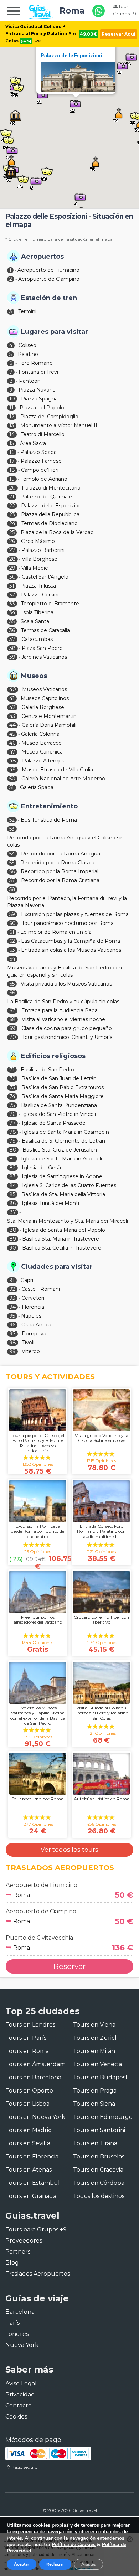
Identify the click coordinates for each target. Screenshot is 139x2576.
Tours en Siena (94, 2104)
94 (12, 1307)
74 (12, 1096)
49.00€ (88, 34)
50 (12, 779)
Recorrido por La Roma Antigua (61, 854)
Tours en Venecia (97, 2064)
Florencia (33, 1307)
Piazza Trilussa (38, 586)
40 (13, 689)
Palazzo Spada (38, 452)
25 (12, 532)
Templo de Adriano (44, 479)
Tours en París (26, 2038)
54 (12, 854)
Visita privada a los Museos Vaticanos (66, 984)
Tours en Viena (94, 2025)
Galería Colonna (40, 734)
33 (12, 604)
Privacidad (20, 2394)
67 (12, 1010)
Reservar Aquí (119, 34)
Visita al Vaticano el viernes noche (63, 1019)
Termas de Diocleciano (50, 523)
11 (11, 408)
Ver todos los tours (69, 1850)
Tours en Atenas (29, 2170)
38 (12, 648)
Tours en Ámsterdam (35, 2064)
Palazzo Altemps (43, 761)
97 (12, 1334)
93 (12, 1298)
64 (12, 959)
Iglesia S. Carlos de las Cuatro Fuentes (69, 1185)
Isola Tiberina (37, 612)
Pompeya (34, 1334)
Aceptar (22, 2564)
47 (12, 752)
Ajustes (89, 2564)
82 (12, 1168)
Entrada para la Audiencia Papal (60, 1010)
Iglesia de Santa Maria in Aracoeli (61, 1159)
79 (12, 1141)
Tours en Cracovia (98, 2170)
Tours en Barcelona (33, 2077)
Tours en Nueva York (35, 2117)
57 (12, 880)
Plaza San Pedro (42, 648)
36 (12, 630)
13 (12, 425)
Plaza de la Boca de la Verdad (57, 532)
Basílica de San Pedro (47, 1070)
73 (12, 1087)
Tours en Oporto (29, 2091)
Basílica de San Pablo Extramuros (63, 1087)
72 (12, 1078)
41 (12, 698)
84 (13, 1185)
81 (12, 1159)
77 (12, 1123)
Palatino (28, 354)
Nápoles (31, 1316)
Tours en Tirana (95, 2143)
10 (12, 399)
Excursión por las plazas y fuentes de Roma (75, 914)
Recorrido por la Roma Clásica (57, 863)
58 (12, 889)
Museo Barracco (42, 743)
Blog (12, 2263)
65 (12, 984)
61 (12, 932)
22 (12, 506)
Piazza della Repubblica (50, 514)
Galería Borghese (43, 707)
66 (12, 993)
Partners (18, 2252)
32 (12, 595)
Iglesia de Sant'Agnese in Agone (62, 1176)
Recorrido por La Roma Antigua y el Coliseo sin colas (65, 841)
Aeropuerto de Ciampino (49, 279)
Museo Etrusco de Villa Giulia (57, 770)
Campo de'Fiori (40, 470)
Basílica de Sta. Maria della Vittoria (63, 1194)
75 (12, 1105)
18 (12, 470)
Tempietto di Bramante (50, 604)
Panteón (30, 381)
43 (12, 716)
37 (12, 639)
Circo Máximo (38, 541)
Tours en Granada (31, 2196)
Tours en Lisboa (27, 2104)
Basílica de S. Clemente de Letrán (63, 1141)
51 (12, 787)
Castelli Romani (41, 1289)
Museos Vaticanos (45, 689)
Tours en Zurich (96, 2038)
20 (12, 488)
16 (12, 452)
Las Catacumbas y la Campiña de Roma (71, 941)
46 (12, 743)
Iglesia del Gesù (41, 1168)
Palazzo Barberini (43, 550)
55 (12, 863)
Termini (27, 311)
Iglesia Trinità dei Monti (50, 1203)
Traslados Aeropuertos (38, 2274)
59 (12, 914)
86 (12, 1203)
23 (12, 514)
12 (12, 417)
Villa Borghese (40, 559)
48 (13, 761)
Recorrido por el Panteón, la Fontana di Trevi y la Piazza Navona (67, 902)
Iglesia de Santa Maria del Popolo (64, 1230)
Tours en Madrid (29, 2130)
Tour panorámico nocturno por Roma (68, 923)
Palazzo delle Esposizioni (71, 56)
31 (12, 586)
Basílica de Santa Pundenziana (59, 1105)
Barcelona (20, 2312)
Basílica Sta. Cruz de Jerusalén (60, 1150)
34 (12, 612)
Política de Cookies (74, 2544)
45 (12, 734)
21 (12, 497)
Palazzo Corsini (40, 595)
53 (12, 829)
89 (13, 1239)
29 (12, 568)
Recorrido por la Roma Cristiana (60, 880)
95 (12, 1316)
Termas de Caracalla (45, 630)
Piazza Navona (37, 390)
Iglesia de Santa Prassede (54, 1123)
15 (12, 443)
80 (13, 1150)
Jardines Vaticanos (44, 657)
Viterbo (31, 1351)
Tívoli (28, 1343)
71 (12, 1070)
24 (12, 523)
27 (12, 550)
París (12, 2323)
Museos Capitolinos (45, 698)
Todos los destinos (99, 2196)
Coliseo (27, 345)
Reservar (69, 1966)
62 (12, 941)
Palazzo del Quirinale (46, 497)
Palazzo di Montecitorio (51, 488)
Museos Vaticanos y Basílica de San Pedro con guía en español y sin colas (65, 971)
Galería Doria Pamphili (49, 725)
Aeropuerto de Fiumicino (48, 270)
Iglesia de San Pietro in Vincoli (59, 1114)
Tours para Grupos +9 (36, 2230)
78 (13, 1132)
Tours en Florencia (32, 2156)
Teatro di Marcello (43, 434)
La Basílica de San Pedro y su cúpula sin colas (63, 1002)
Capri (27, 1280)
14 (12, 434)
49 (12, 770)
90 (13, 1248)
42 (12, 707)
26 (12, 541)
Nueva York (22, 2345)
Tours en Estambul (33, 2183)
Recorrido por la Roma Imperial (60, 871)
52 (12, 820)
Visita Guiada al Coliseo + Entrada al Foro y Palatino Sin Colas (41, 34)
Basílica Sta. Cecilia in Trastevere (62, 1248)
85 (12, 1194)
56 (12, 871)
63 (12, 950)
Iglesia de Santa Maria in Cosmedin (66, 1132)
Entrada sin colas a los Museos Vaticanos (71, 950)
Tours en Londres (30, 2025)
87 (13, 1212)
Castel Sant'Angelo (45, 577)
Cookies (16, 2417)
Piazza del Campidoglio (49, 417)
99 (12, 1351)
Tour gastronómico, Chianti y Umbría (67, 1037)
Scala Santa (35, 621)
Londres (17, 2334)
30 (12, 577)
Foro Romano (35, 363)
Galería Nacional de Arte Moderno (63, 779)
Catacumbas (37, 639)
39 (12, 657)
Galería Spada (37, 787)
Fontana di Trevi (38, 372)
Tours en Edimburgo (103, 2117)
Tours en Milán (94, 2051)
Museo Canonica (42, 752)
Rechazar (55, 2564)
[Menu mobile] (13, 12)
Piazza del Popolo (42, 408)
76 (12, 1114)
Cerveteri (33, 1298)
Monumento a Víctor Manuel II (59, 425)
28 (12, 559)
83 (12, 1176)
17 (12, 461)
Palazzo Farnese (41, 461)
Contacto (19, 2406)
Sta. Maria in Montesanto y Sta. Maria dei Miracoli (68, 1221)
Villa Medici (35, 568)
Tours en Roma (27, 2051)
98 (13, 1343)
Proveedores (24, 2241)
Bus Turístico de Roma (49, 820)
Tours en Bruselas (99, 2156)
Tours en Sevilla (28, 2143)
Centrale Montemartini (50, 716)
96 (12, 1325)
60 (12, 923)
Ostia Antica (36, 1325)
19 (12, 479)
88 (13, 1230)
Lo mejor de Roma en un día (56, 932)
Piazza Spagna (39, 399)
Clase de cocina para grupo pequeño (67, 1028)
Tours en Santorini (99, 2130)
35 (12, 621)
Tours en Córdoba (99, 2183)
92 (12, 1289)
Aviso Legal (21, 2383)
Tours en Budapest (101, 2077)
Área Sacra (33, 443)
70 (13, 1037)
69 (12, 1028)
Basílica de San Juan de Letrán (59, 1078)
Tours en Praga (95, 2091)
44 (12, 725)
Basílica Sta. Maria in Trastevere (61, 1239)
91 (12, 1280)
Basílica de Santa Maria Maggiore (63, 1096)
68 (12, 1019)
